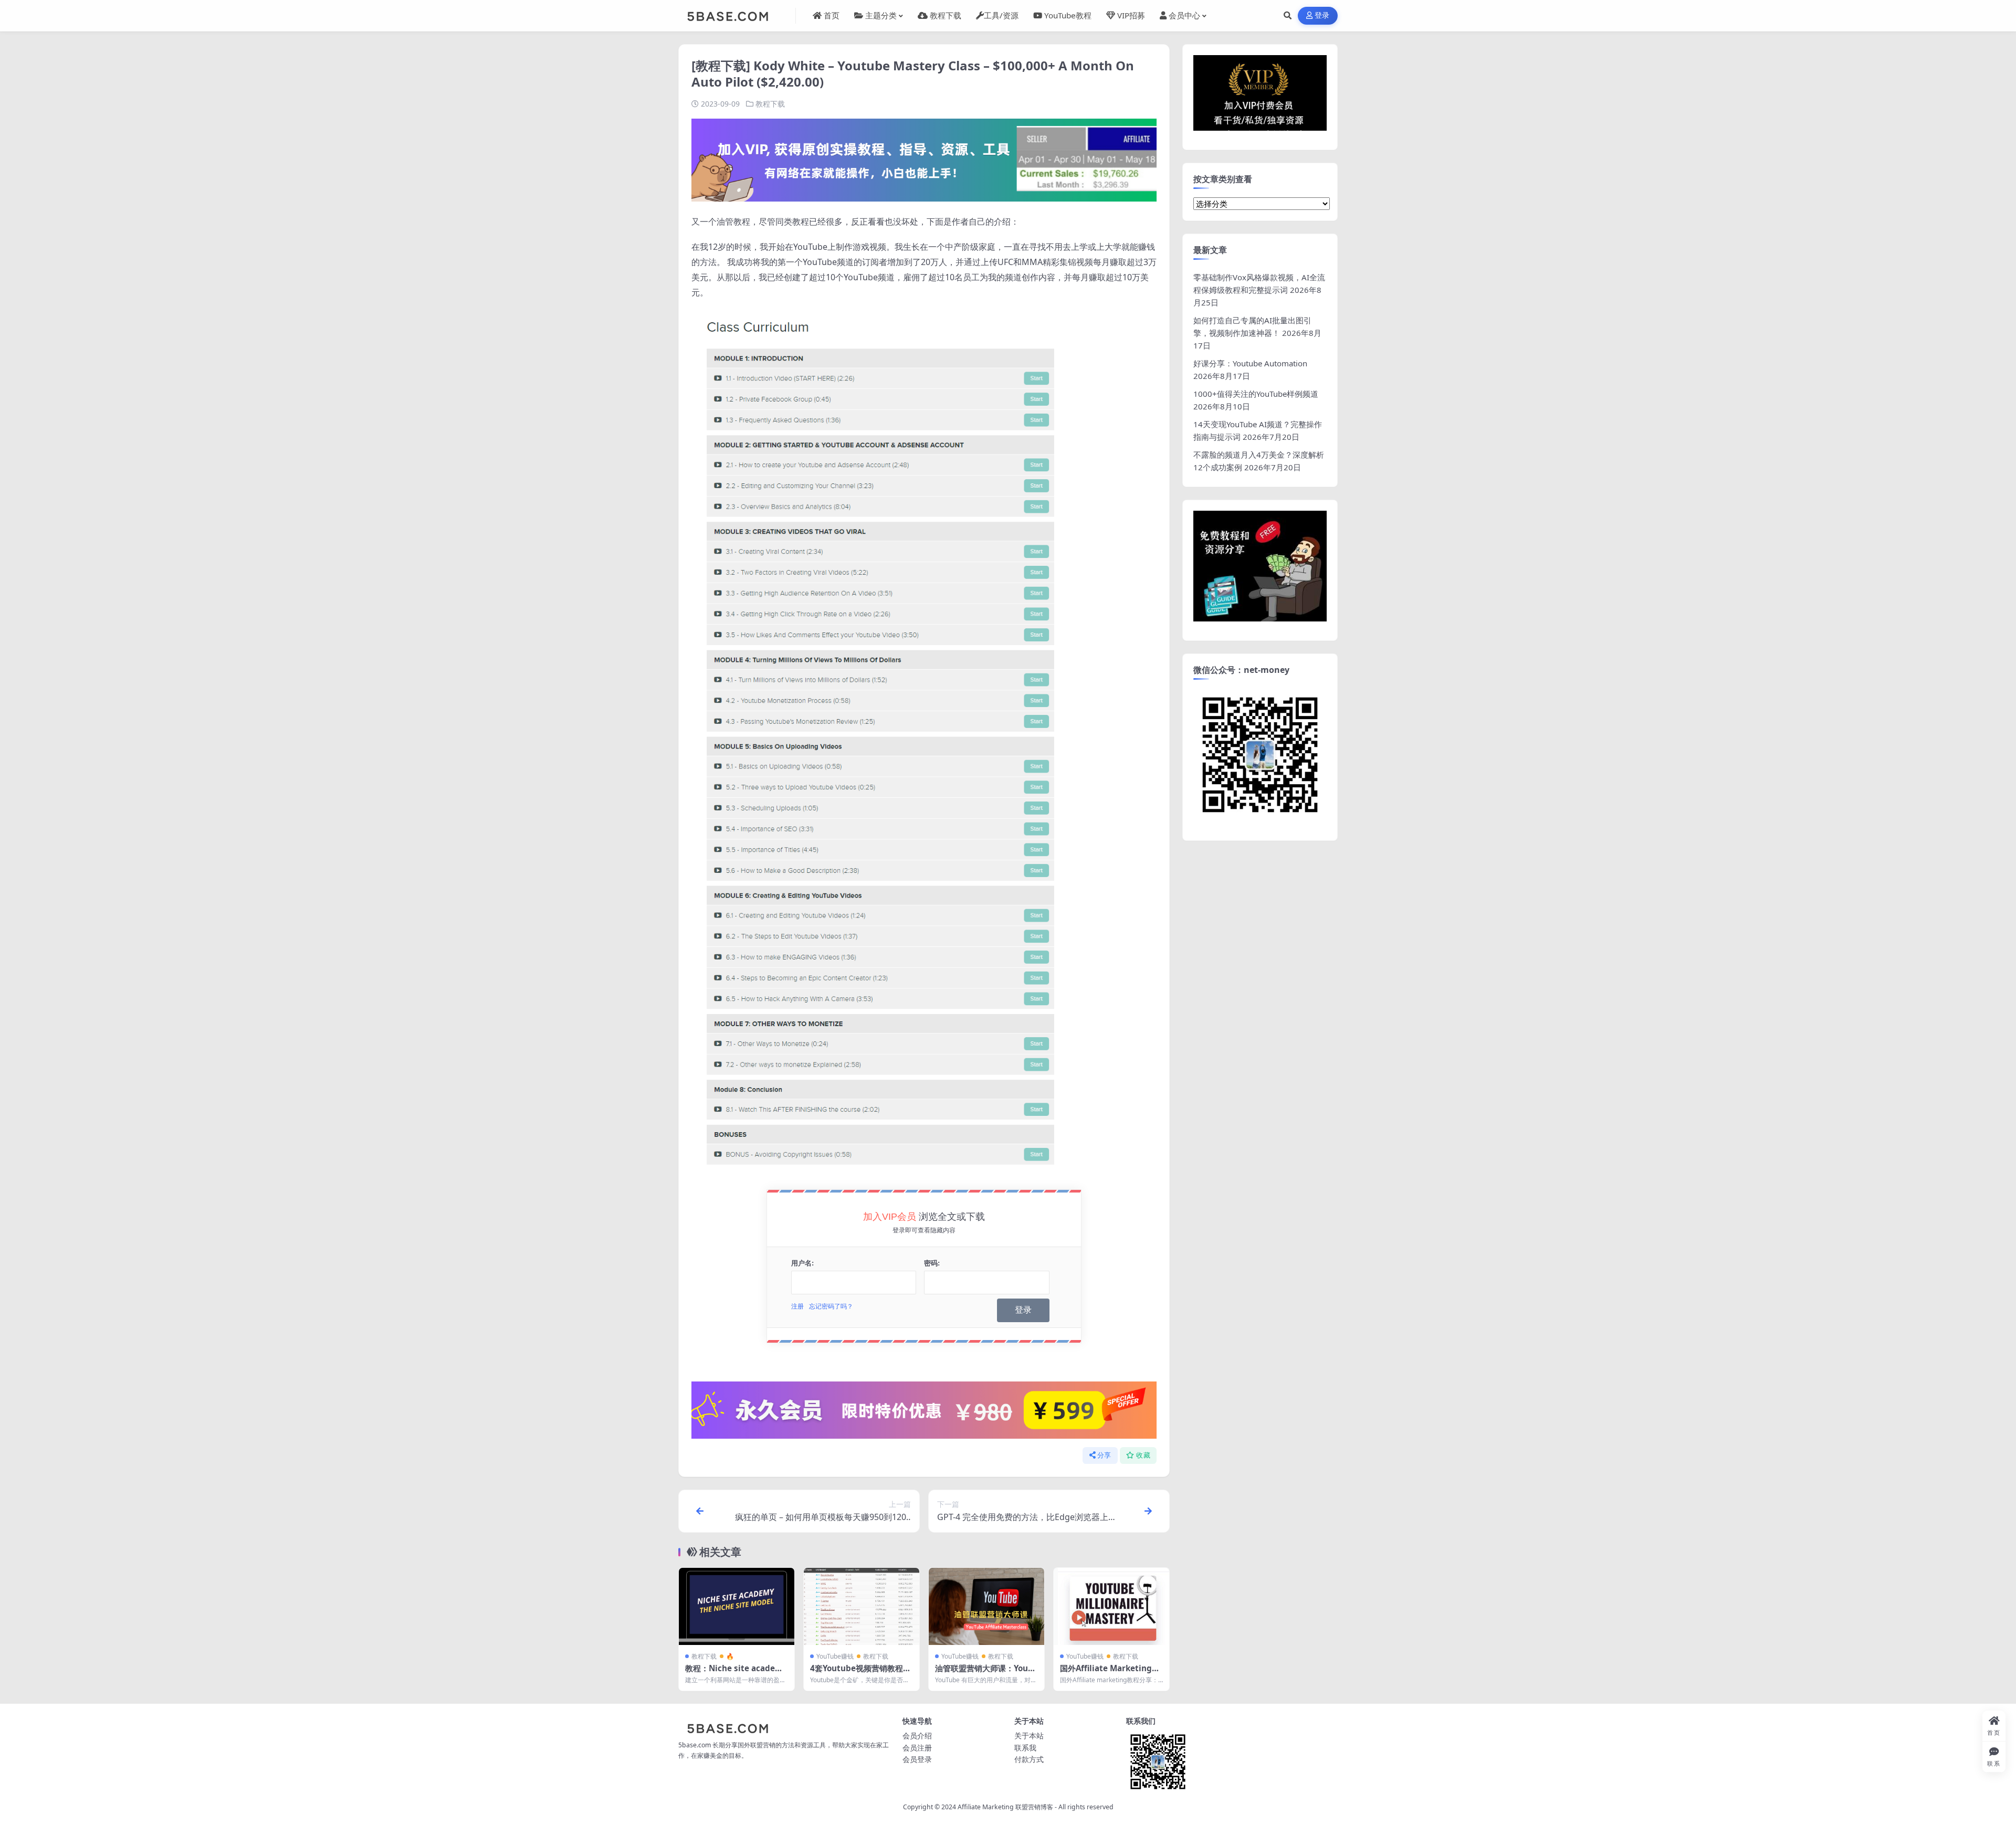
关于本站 (1029, 1736)
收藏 (1143, 1455)
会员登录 (917, 1759)
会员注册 (917, 1748)
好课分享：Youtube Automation (1250, 363)
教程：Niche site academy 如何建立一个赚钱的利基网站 (736, 1673)
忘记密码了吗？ (831, 1306)
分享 (1104, 1455)
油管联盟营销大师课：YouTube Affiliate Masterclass (986, 1673)
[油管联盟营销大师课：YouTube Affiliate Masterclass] (986, 1606)
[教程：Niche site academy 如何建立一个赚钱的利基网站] (737, 1606)
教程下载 (770, 104)
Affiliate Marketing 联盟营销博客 (1005, 1807)
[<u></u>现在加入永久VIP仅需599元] (924, 159)
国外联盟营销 (757, 1745)
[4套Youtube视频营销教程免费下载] (862, 1606)
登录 (1322, 15)
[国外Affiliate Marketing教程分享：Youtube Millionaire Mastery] (1111, 1606)
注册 (797, 1306)
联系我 (1025, 1748)
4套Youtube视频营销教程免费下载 (860, 1673)
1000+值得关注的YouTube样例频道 (1256, 394)
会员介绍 (917, 1736)
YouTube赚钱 (835, 1656)
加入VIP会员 (890, 1217)
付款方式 (1029, 1759)
